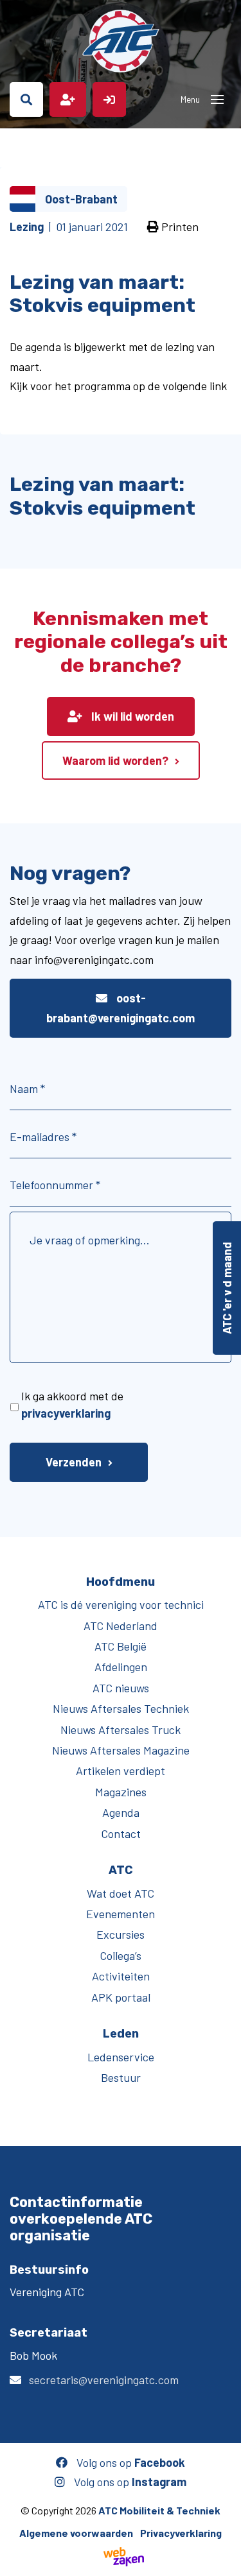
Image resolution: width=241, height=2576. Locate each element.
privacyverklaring (66, 1413)
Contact (121, 1833)
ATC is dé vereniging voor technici (121, 1604)
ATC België (121, 1646)
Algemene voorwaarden (76, 2533)
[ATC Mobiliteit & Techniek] (121, 41)
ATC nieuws (121, 1688)
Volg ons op (129, 2462)
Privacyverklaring (181, 2533)
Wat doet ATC (121, 1893)
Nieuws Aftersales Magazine (121, 1750)
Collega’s (121, 1955)
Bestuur (121, 2077)
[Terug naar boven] (225, 2560)
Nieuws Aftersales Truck (121, 1730)
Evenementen (121, 1914)
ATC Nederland (121, 1626)
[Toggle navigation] (217, 99)
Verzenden (74, 1462)
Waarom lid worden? (115, 760)
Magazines (121, 1792)
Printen (179, 227)
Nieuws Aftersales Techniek (121, 1708)
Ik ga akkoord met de (72, 1404)
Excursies (121, 1934)
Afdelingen (121, 1667)
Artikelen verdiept (121, 1771)
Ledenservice (121, 2057)
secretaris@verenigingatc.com (104, 2380)
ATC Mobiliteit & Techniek (159, 2510)
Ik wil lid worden (131, 716)
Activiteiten (121, 1976)
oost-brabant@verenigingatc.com (121, 1008)
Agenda (121, 1812)
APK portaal (121, 1997)
